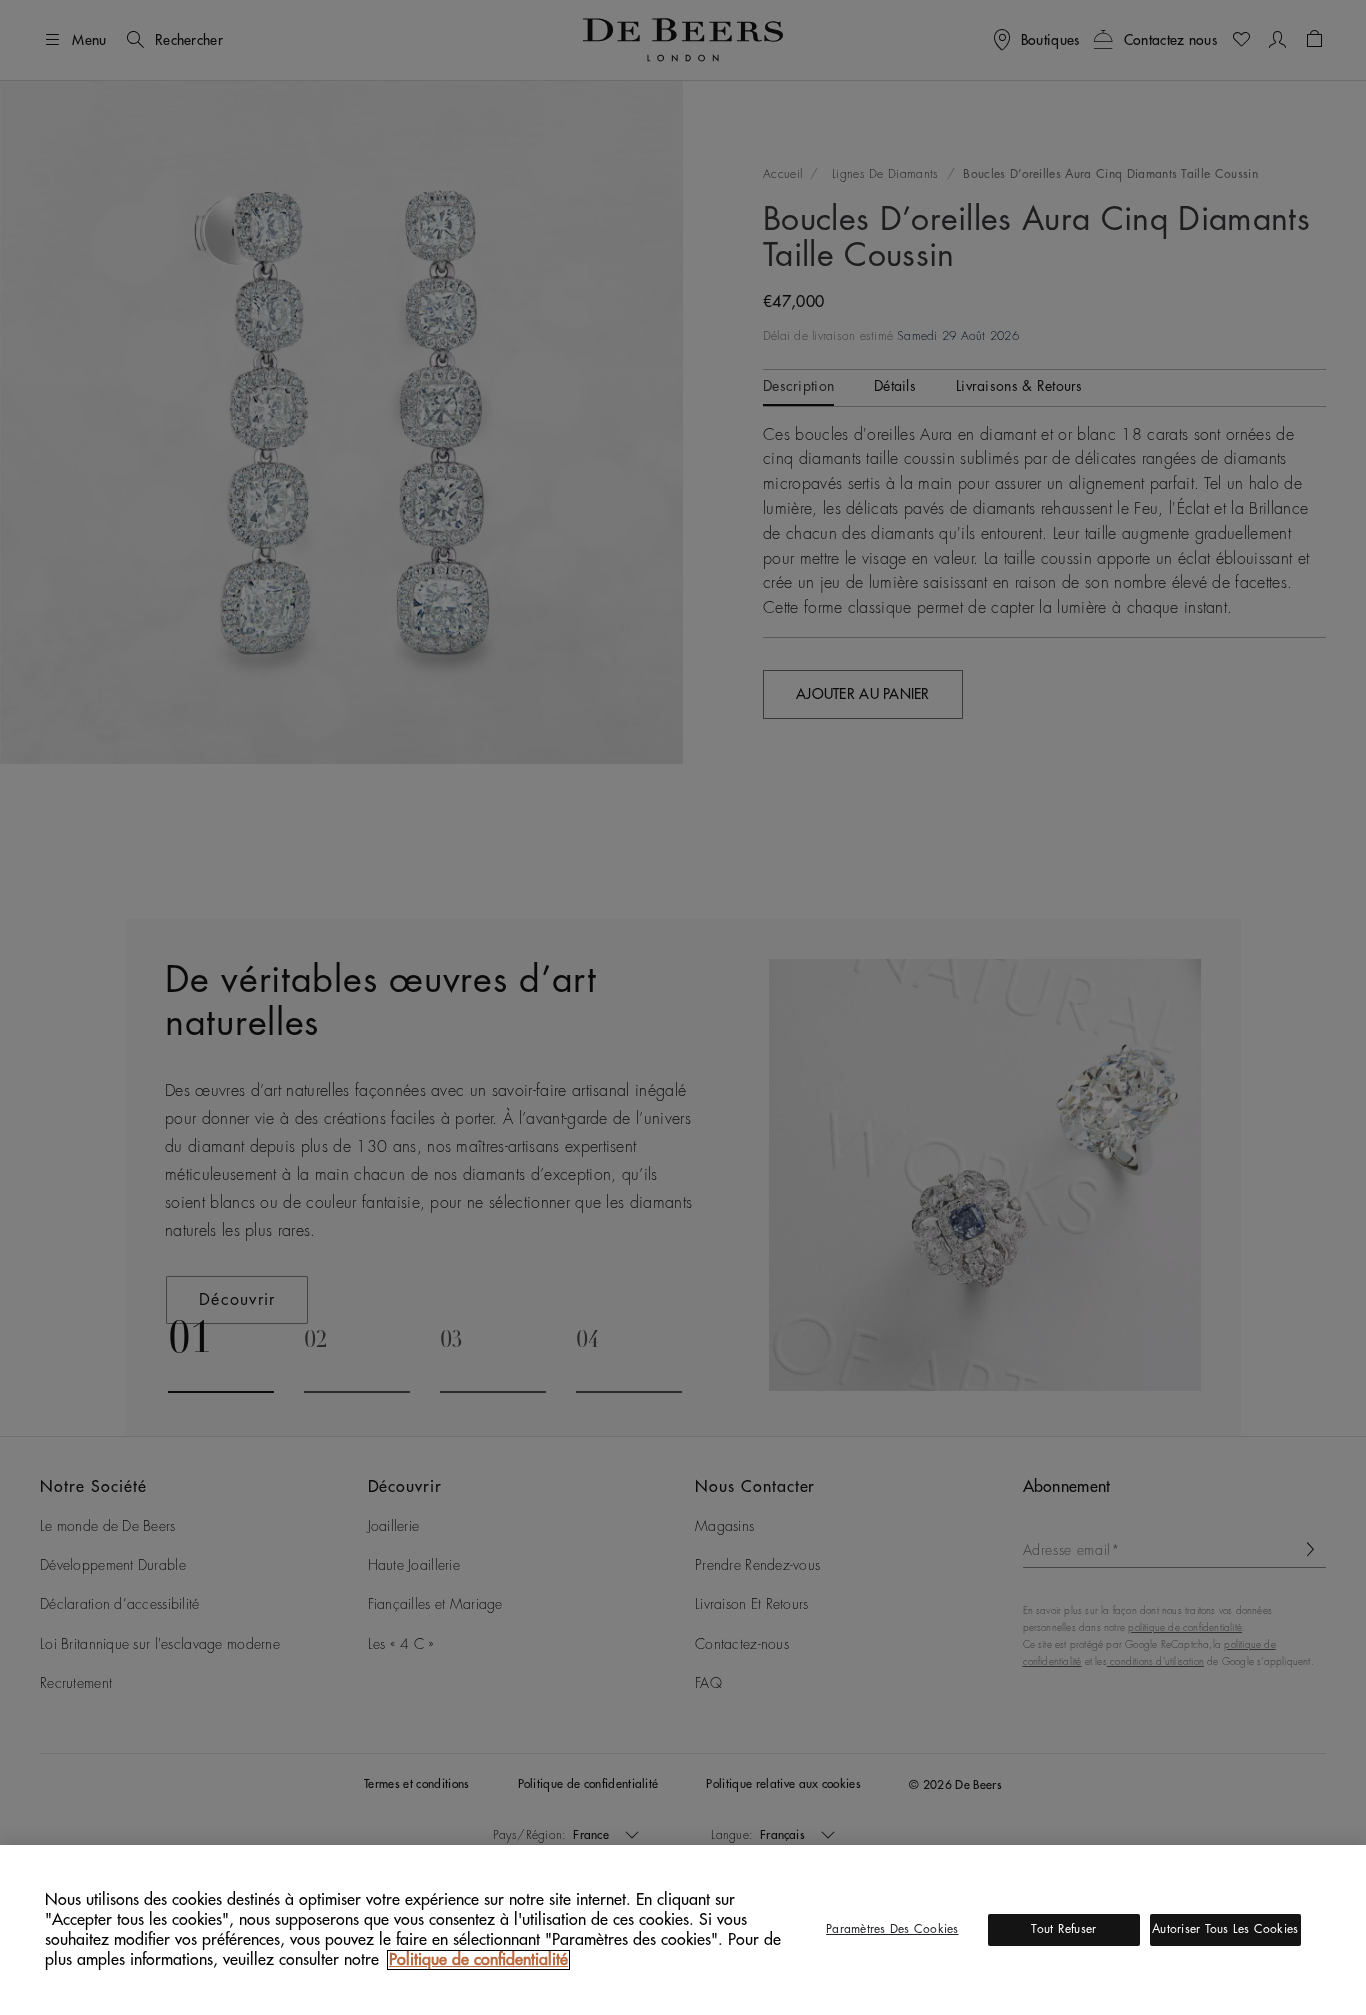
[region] (683, 1930)
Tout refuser (1063, 1929)
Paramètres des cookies (892, 1929)
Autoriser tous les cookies (1225, 1929)
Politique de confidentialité (478, 1960)
